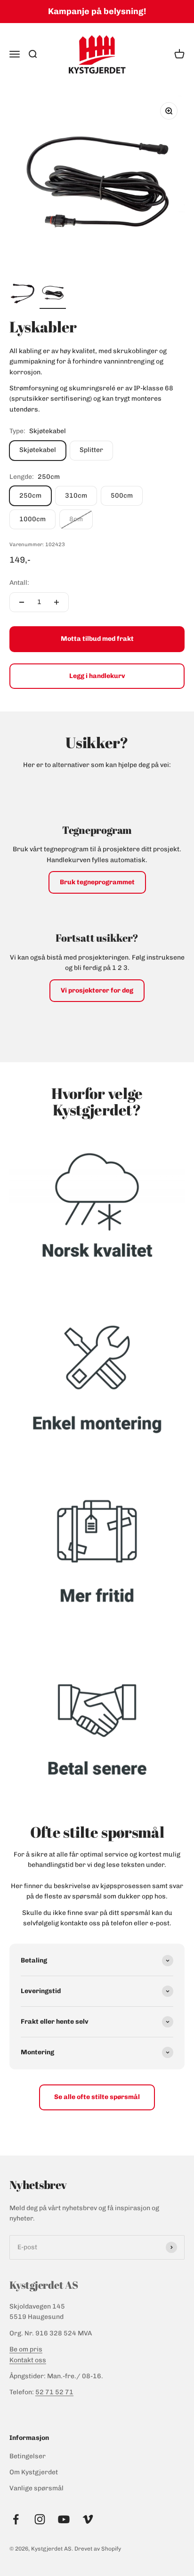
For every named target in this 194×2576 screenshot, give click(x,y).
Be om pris (26, 2349)
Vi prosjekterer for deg (97, 990)
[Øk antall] (57, 602)
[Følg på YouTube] (64, 2519)
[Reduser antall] (22, 602)
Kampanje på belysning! (97, 11)
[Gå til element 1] (23, 294)
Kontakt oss (28, 2360)
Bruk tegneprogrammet (97, 882)
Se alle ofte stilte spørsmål (97, 2097)
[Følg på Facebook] (16, 2519)
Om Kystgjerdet (34, 2472)
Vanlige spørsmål (36, 2488)
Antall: (19, 583)
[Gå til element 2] (53, 294)
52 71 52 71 (54, 2392)
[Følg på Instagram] (40, 2519)
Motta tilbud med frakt (97, 639)
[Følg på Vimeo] (88, 2519)
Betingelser (28, 2456)
